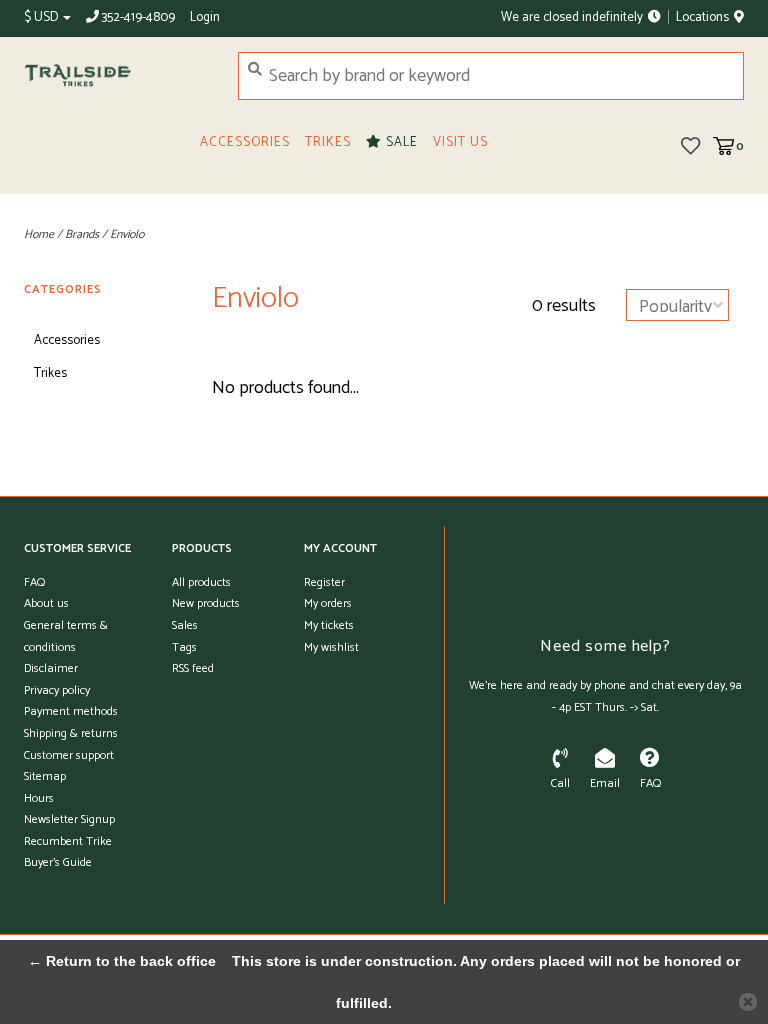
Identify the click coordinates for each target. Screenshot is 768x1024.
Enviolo (127, 234)
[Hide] (748, 1002)
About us (46, 603)
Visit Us (460, 142)
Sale (400, 142)
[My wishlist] (690, 145)
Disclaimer (51, 668)
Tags (184, 647)
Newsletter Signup (69, 819)
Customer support (69, 755)
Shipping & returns (71, 733)
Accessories (245, 142)
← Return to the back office (122, 961)
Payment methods (71, 711)
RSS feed (193, 668)
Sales (185, 625)
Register (324, 582)
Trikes (328, 142)
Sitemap (45, 776)
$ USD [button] (42, 17)
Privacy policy (57, 690)
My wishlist (331, 647)
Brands (82, 234)
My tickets (329, 625)
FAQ (34, 582)
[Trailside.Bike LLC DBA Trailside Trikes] (116, 75)
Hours (39, 798)
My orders (328, 603)
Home (39, 234)
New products (206, 603)
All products (201, 582)
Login (205, 17)
